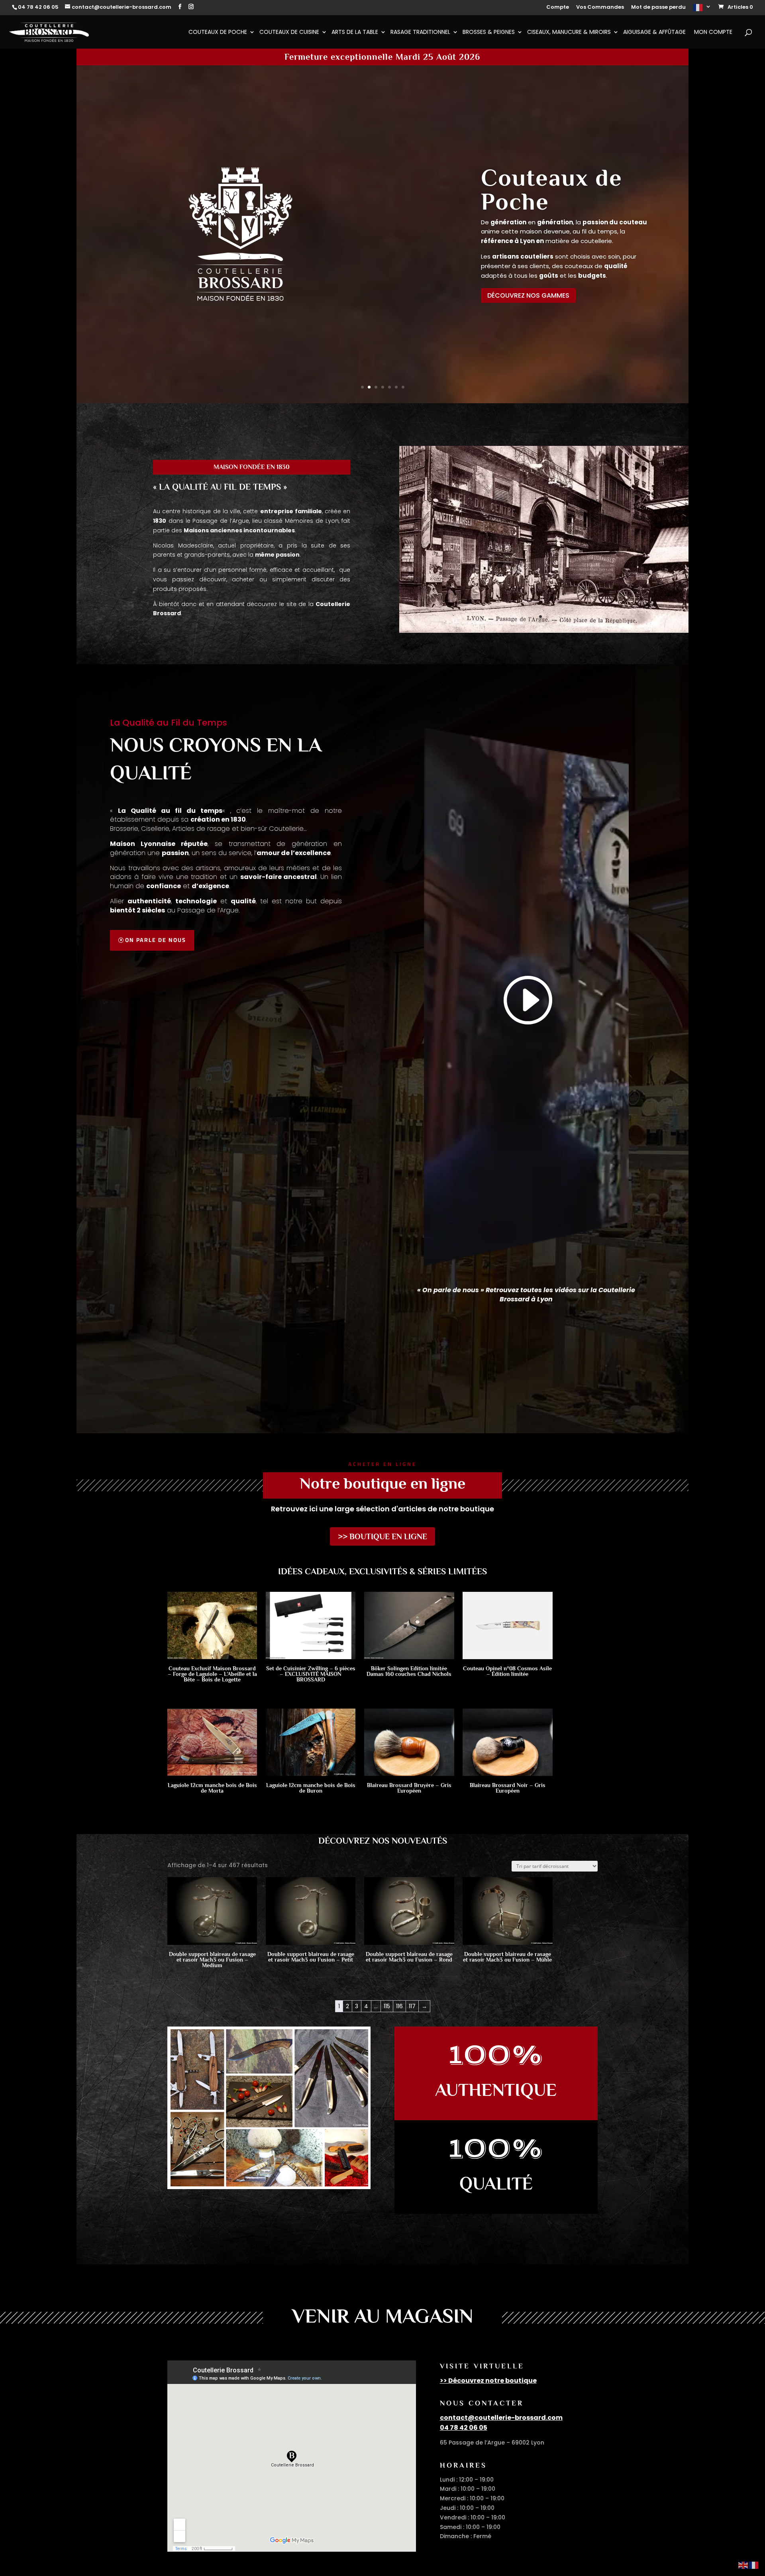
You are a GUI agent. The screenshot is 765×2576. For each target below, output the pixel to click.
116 (399, 2006)
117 (412, 2006)
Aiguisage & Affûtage (654, 32)
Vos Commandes (600, 8)
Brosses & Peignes (489, 32)
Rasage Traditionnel (420, 32)
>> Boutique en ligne (382, 1536)
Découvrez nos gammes (528, 295)
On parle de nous (156, 940)
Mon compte (713, 32)
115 (387, 2006)
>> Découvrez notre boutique (488, 2381)
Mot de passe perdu (658, 8)
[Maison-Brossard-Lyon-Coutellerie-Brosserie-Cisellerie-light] (544, 634)
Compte (558, 8)
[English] (743, 2565)
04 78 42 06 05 (464, 2428)
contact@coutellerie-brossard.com (501, 2418)
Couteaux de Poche (218, 32)
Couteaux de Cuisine (289, 32)
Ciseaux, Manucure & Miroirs (569, 32)
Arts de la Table (355, 32)
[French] (702, 10)
